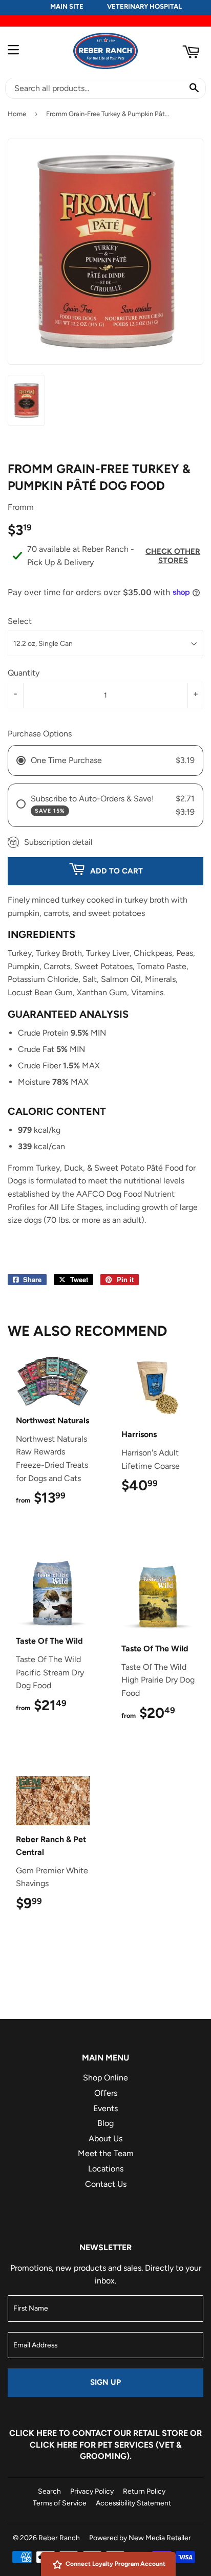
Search (49, 2491)
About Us (105, 2138)
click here (54, 2445)
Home (17, 114)
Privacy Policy (92, 2491)
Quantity (24, 673)
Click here (33, 2433)
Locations (106, 2169)
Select (20, 621)
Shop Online (105, 2078)
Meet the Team (106, 2153)
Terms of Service (60, 2503)
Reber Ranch (59, 2538)
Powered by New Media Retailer (140, 2538)
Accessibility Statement (133, 2503)
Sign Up (105, 2382)
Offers (106, 2093)
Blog (105, 2123)
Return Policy (144, 2491)
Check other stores (173, 556)
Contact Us (106, 2184)
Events (105, 2108)
